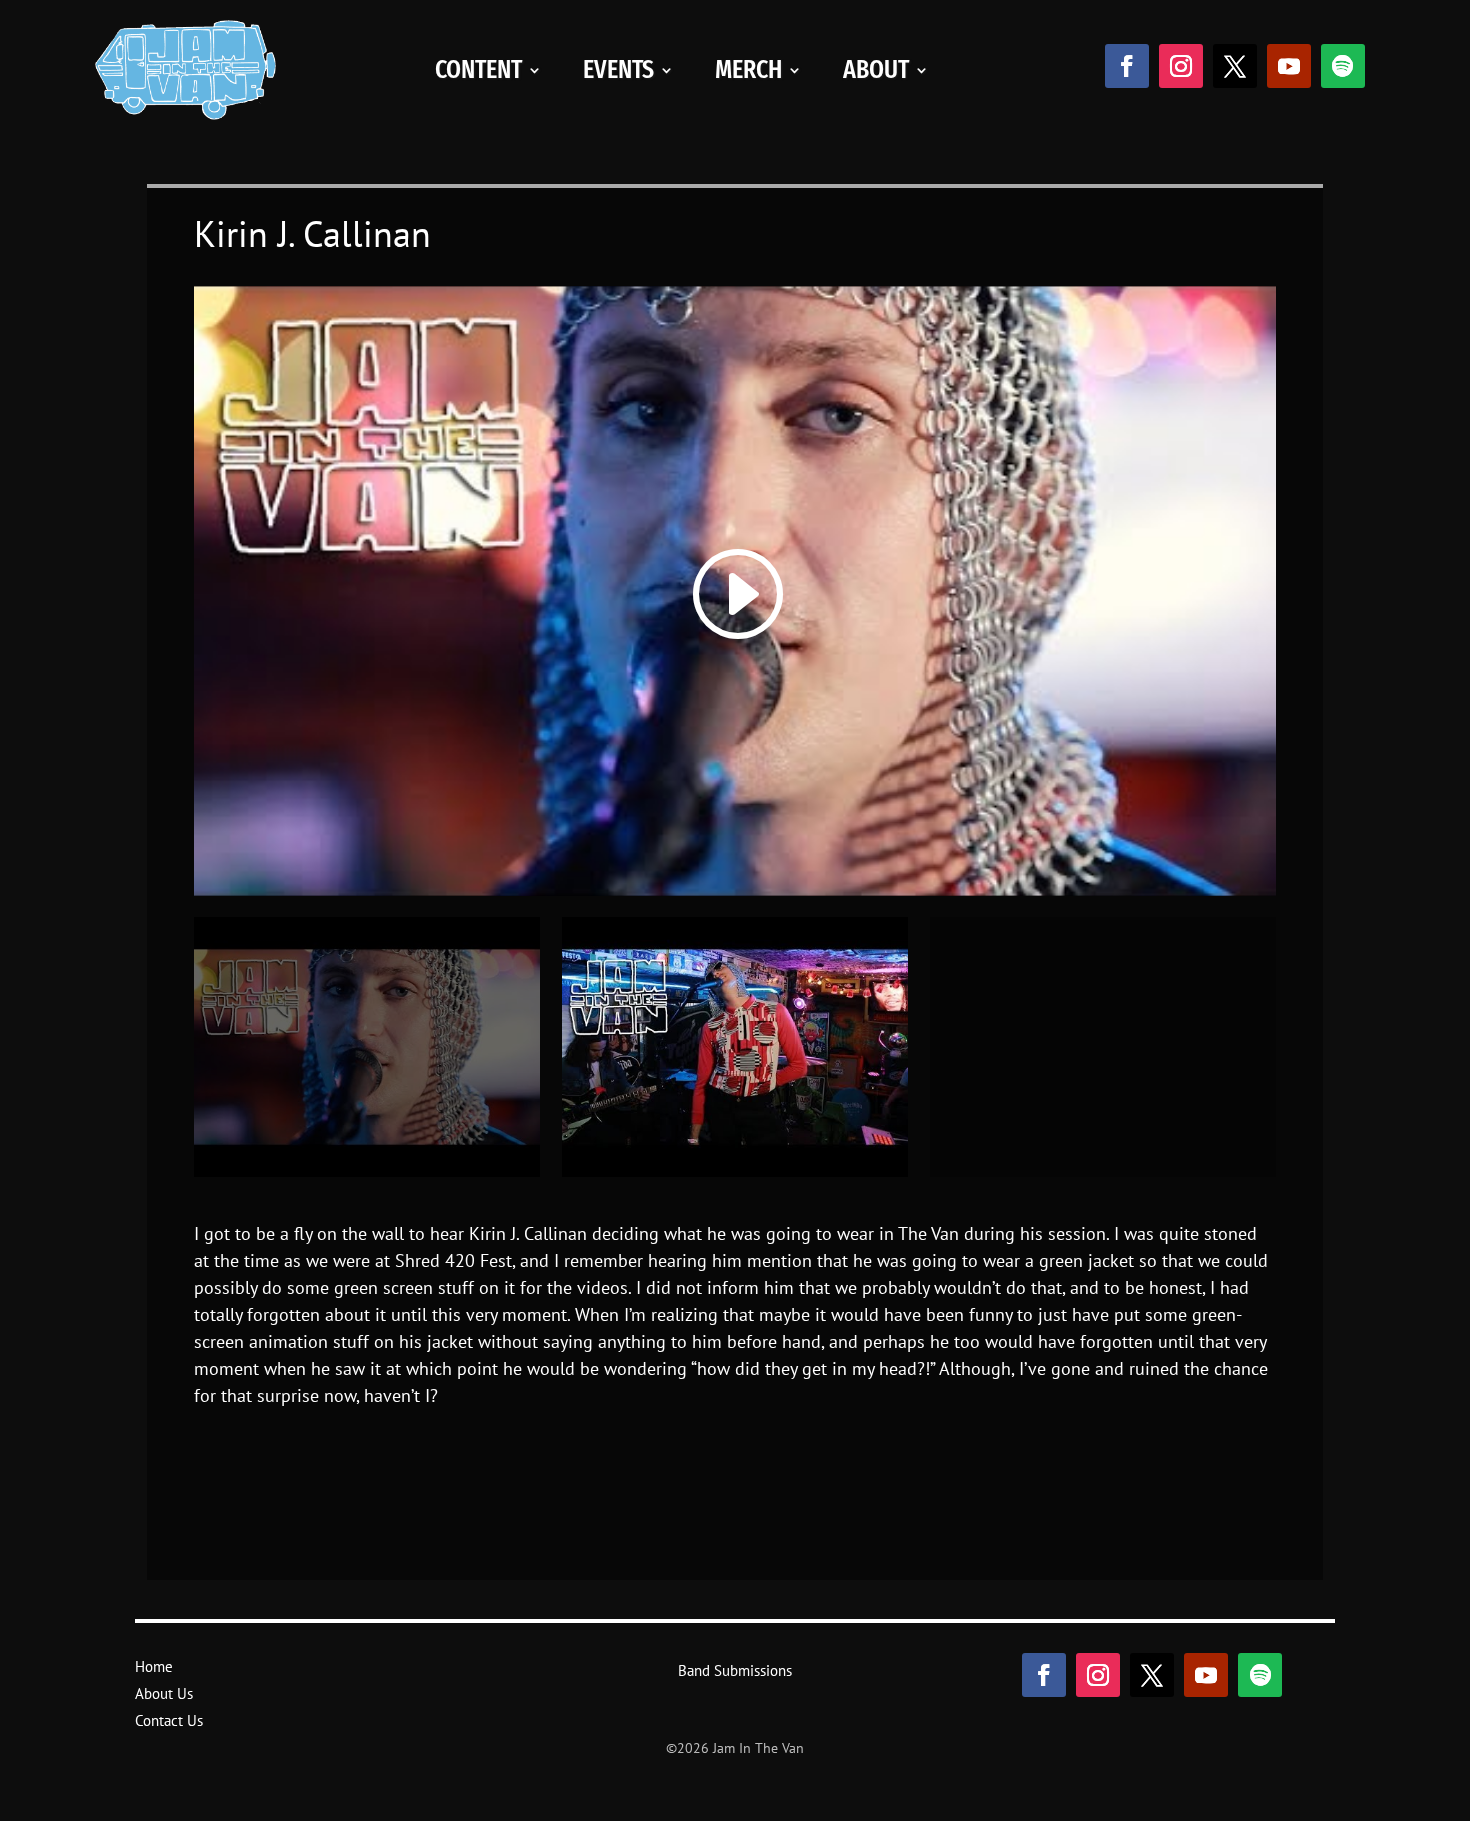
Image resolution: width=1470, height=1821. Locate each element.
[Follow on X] (1235, 66)
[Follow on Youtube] (1289, 66)
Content (478, 69)
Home (154, 1666)
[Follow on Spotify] (1343, 66)
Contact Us (169, 1720)
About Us (164, 1693)
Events (618, 69)
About (876, 69)
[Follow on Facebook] (1127, 66)
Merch (748, 69)
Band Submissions (735, 1670)
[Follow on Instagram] (1181, 66)
